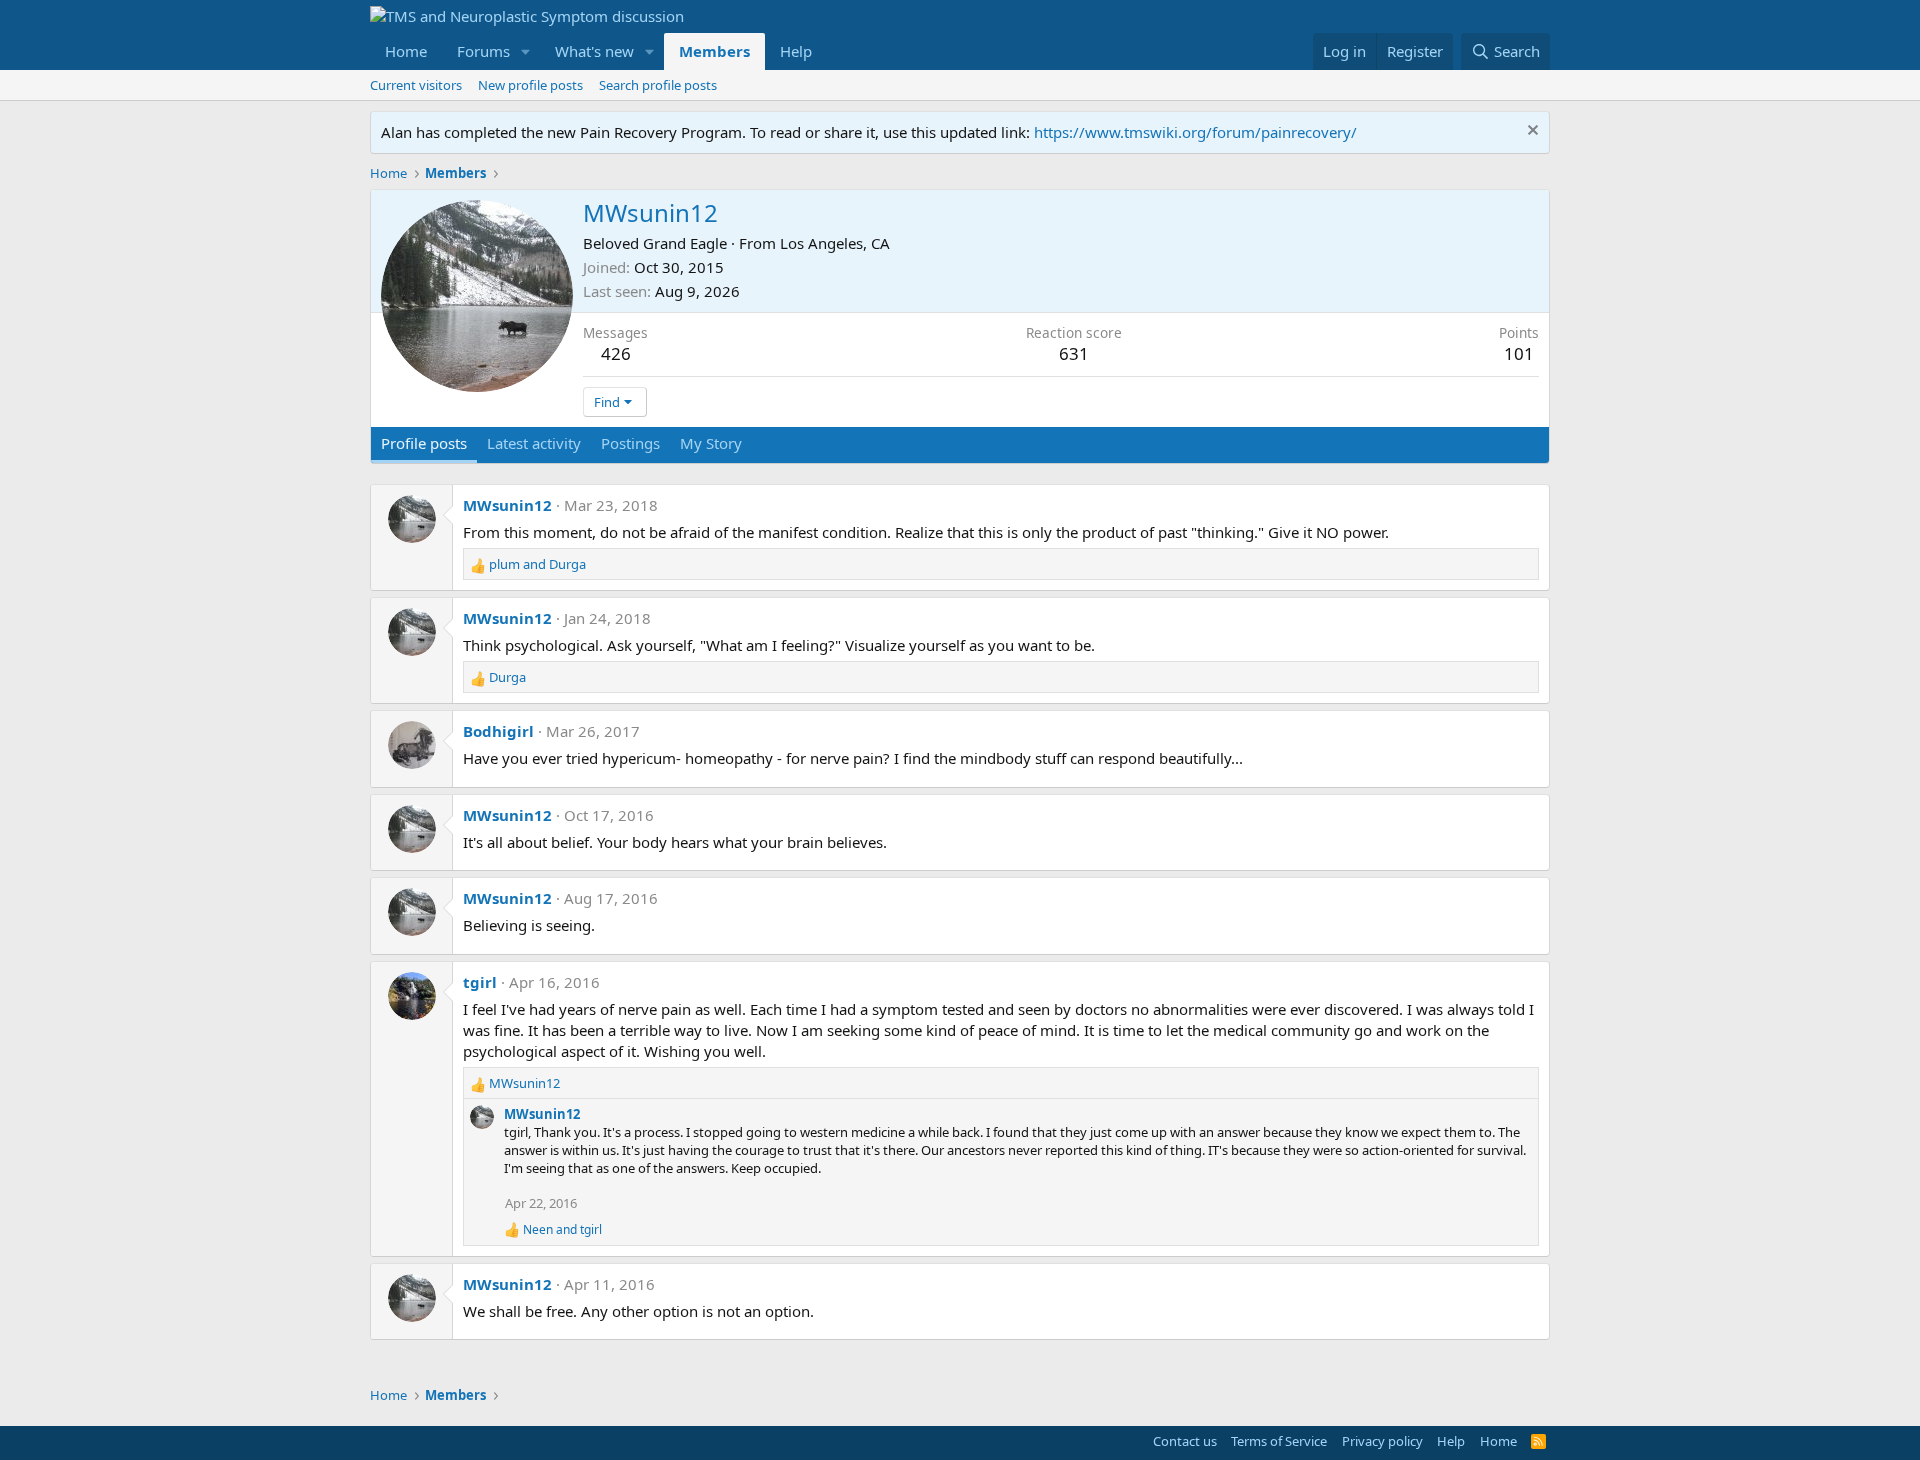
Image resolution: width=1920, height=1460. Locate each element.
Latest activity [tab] (534, 443)
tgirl (480, 982)
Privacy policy (1382, 1441)
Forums (483, 51)
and (537, 564)
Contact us (1185, 1441)
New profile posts (530, 85)
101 (1519, 353)
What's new (594, 51)
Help (796, 51)
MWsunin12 (507, 505)
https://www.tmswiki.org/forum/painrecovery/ (1195, 132)
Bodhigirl (498, 731)
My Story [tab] (711, 443)
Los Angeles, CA (835, 243)
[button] (526, 51)
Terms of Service (1279, 1441)
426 (616, 353)
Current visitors (416, 85)
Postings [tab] (630, 443)
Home (406, 51)
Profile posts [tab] (424, 443)
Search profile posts (658, 85)
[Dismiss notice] (1530, 132)
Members (714, 51)
